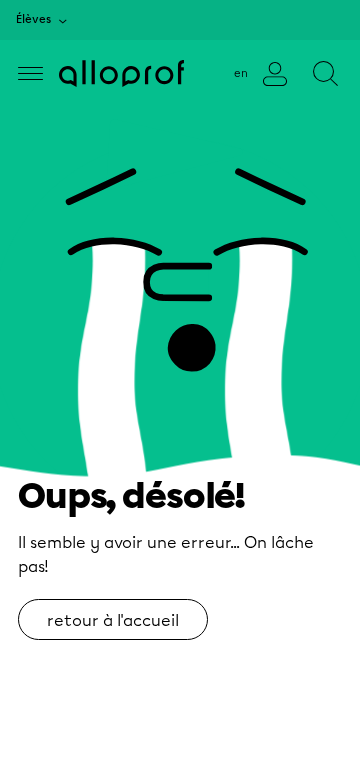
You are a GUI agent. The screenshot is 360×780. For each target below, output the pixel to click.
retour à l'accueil (113, 620)
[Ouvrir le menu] (30, 73)
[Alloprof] (121, 73)
